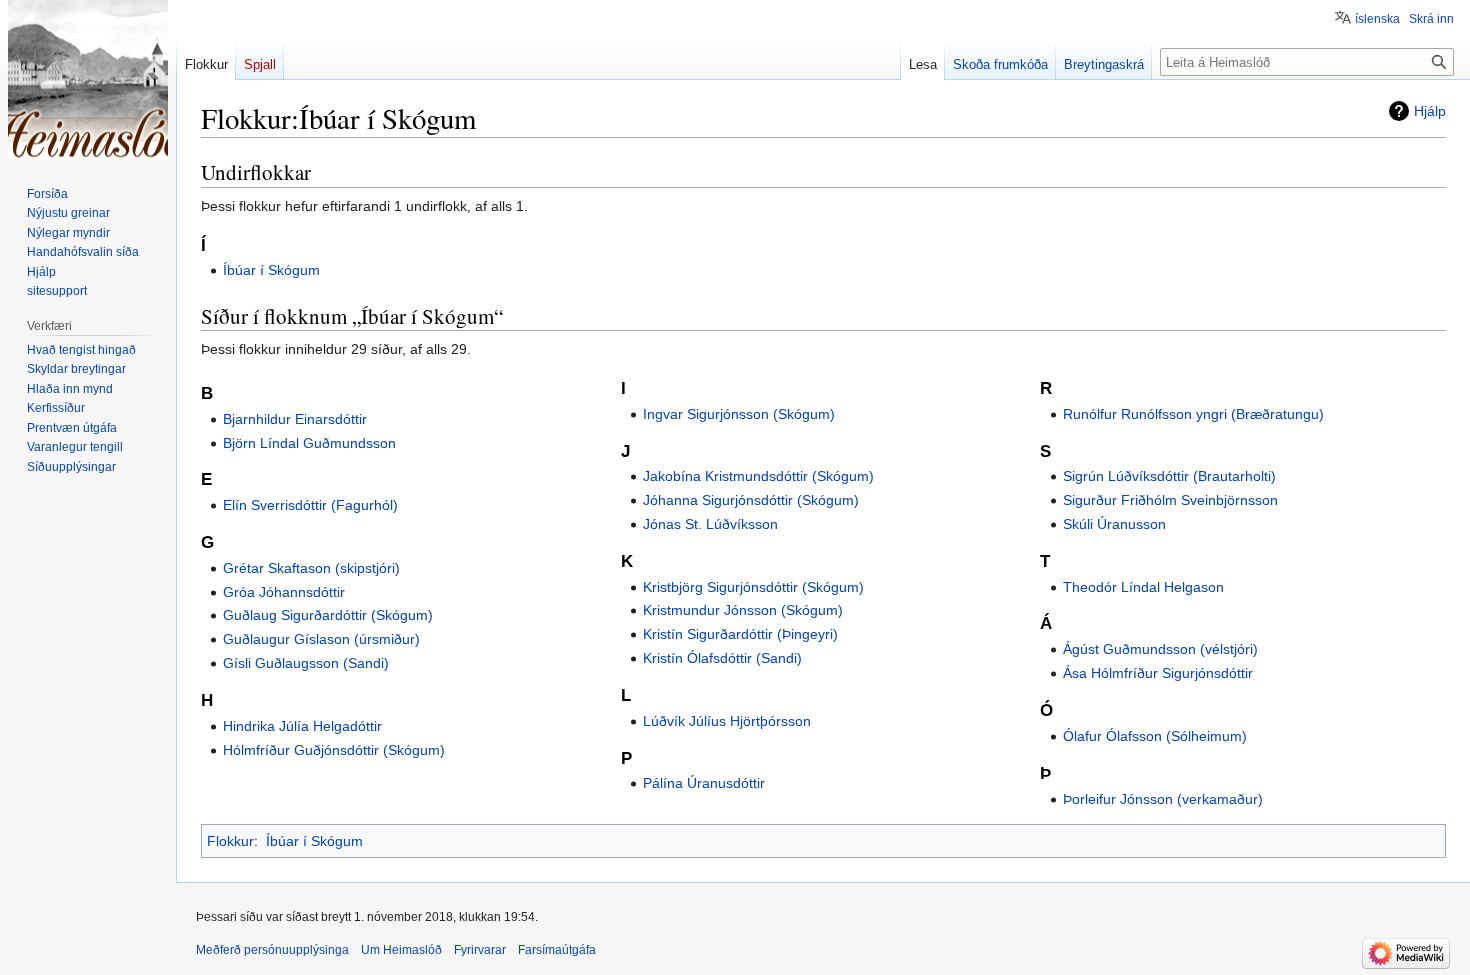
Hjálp (1430, 111)
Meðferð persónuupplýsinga (272, 950)
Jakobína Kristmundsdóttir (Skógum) (758, 476)
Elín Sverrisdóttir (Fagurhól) (310, 505)
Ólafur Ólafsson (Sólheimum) (1155, 736)
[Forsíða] (88, 80)
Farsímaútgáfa (557, 950)
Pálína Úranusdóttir (704, 783)
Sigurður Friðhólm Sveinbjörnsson (1170, 500)
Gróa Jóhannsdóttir (284, 592)
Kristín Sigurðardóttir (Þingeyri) (740, 634)
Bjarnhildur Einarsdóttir (295, 419)
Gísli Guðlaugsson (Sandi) (306, 663)
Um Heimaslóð (401, 950)
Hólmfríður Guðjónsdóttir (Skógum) (334, 750)
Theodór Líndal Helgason (1143, 587)
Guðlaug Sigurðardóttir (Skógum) (328, 615)
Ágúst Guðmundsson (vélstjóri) (1160, 649)
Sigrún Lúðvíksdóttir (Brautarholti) (1169, 476)
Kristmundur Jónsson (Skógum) (743, 610)
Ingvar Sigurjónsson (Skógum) (739, 414)
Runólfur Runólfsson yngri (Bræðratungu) (1193, 414)
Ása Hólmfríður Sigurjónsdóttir (1158, 673)
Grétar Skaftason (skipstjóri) (311, 568)
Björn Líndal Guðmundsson (309, 443)
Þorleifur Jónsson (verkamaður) (1163, 799)
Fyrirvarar (480, 950)
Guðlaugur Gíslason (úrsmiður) (321, 639)
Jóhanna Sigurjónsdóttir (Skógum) (751, 500)
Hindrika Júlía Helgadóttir (302, 726)
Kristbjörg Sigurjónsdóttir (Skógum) (753, 587)
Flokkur (230, 841)
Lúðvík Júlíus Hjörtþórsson (727, 721)
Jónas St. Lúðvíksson (710, 524)
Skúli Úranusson (1114, 524)
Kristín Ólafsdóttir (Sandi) (722, 658)
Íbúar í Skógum (271, 270)
